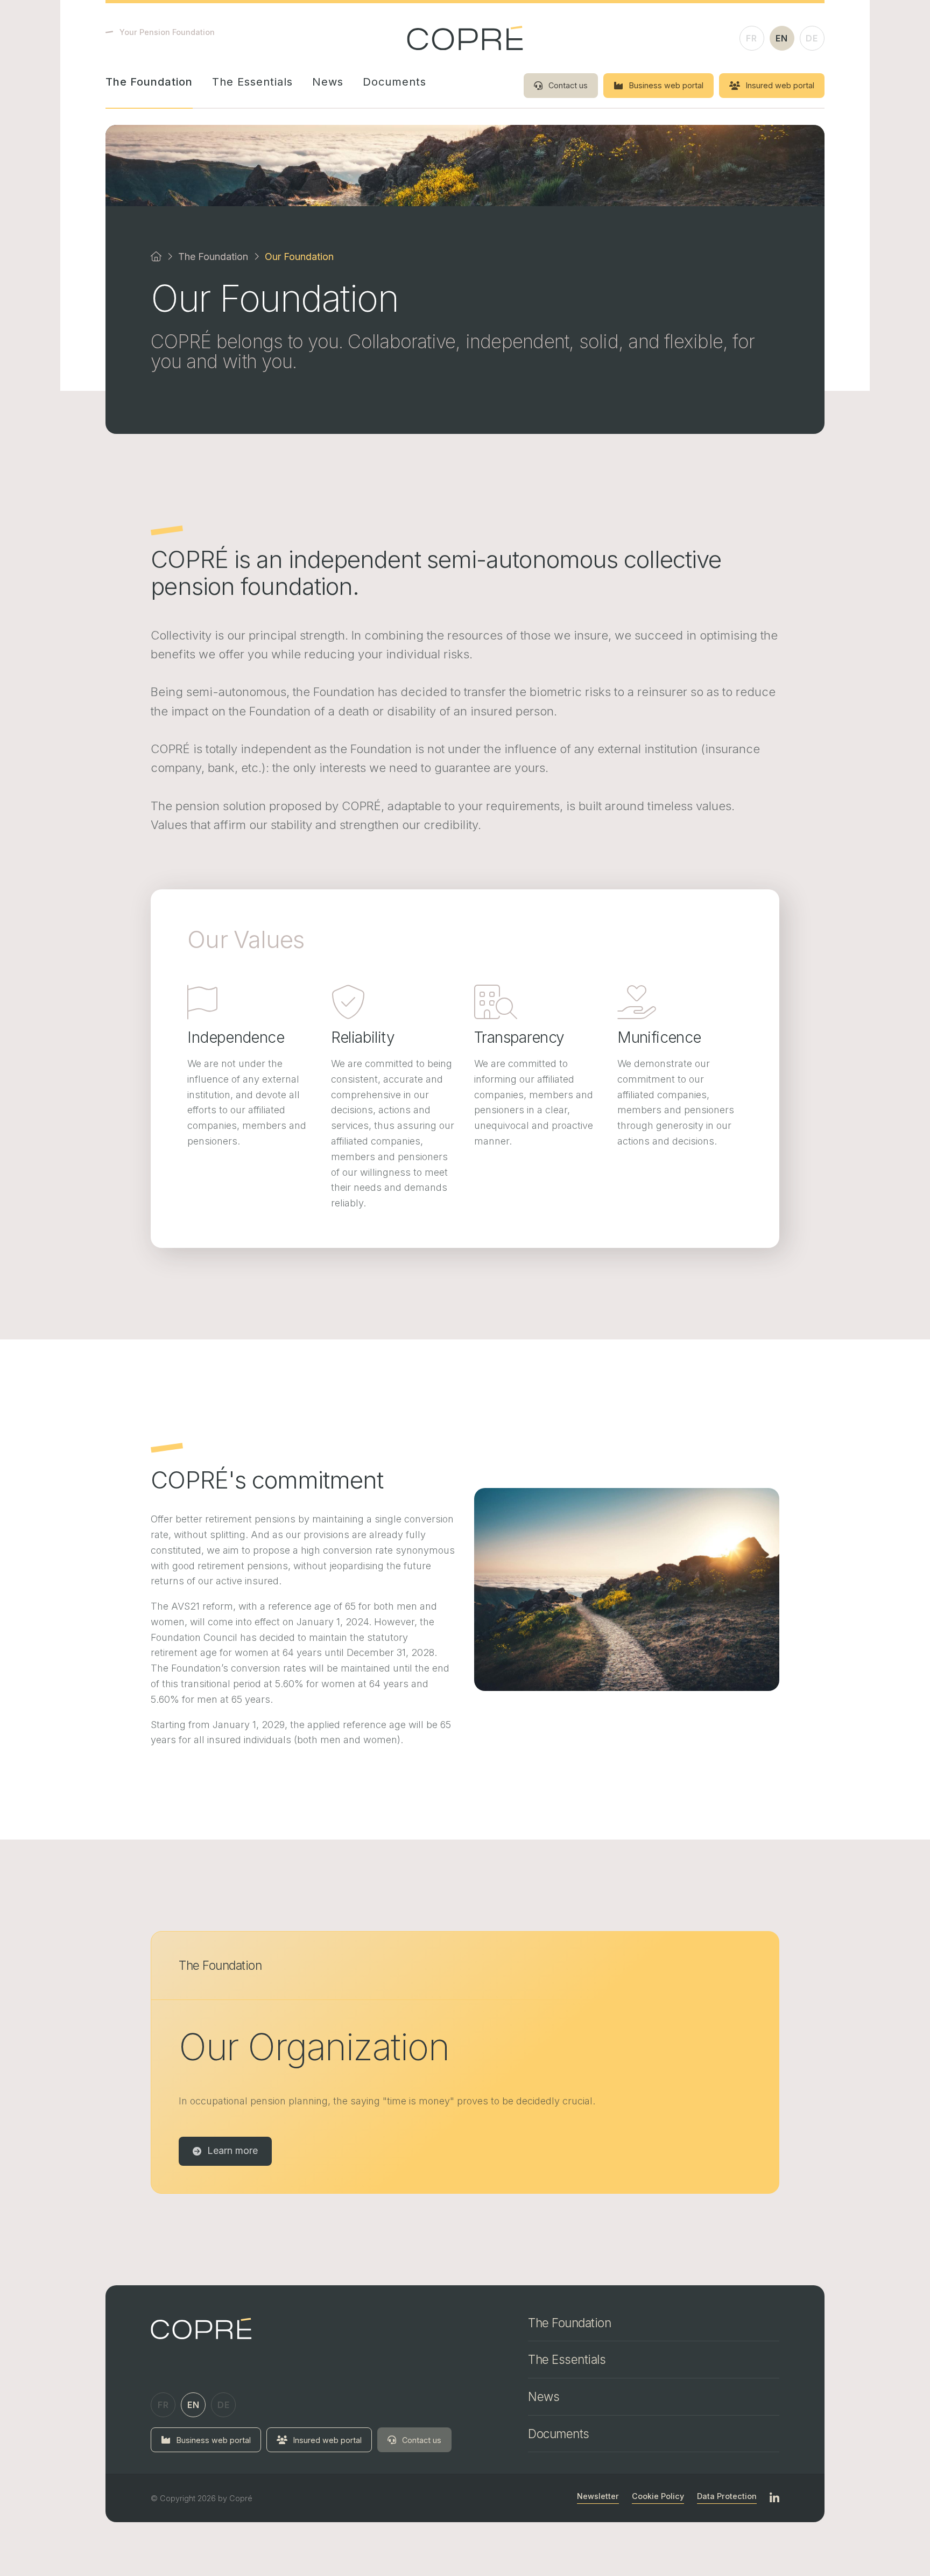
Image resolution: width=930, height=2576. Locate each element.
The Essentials (252, 82)
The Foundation (149, 82)
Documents (394, 82)
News (328, 82)
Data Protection (727, 2496)
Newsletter (598, 2496)
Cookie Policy (658, 2496)
